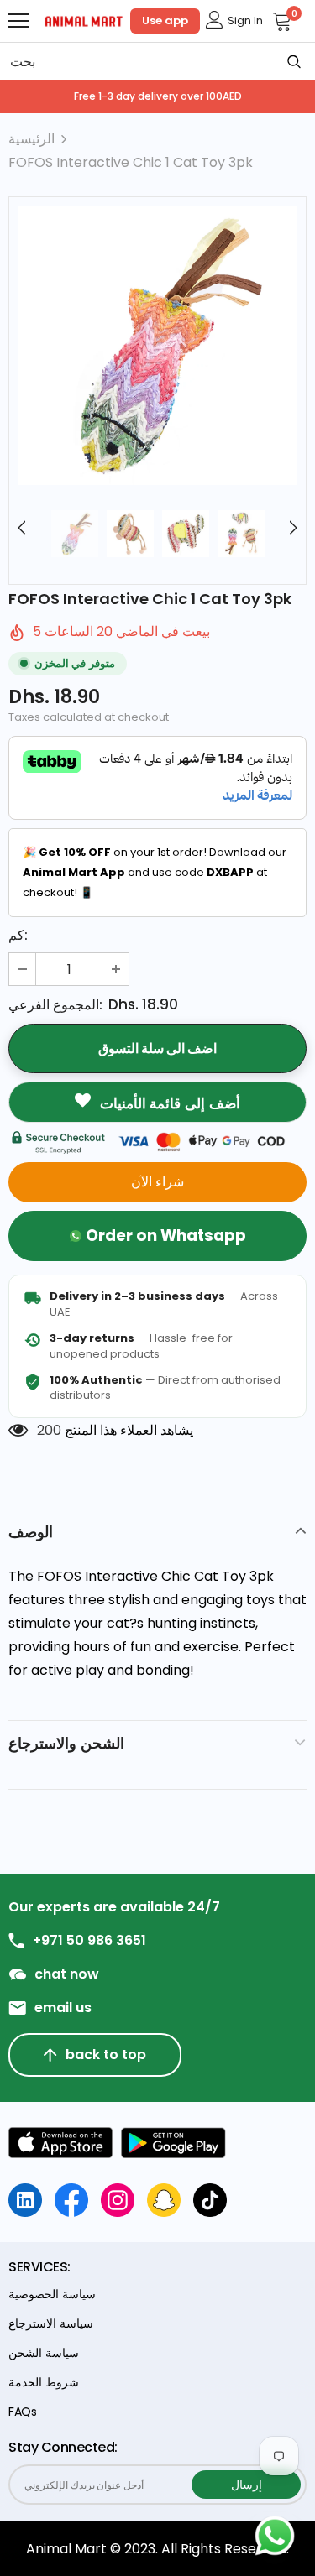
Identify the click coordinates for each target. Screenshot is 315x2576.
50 (45, 1430)
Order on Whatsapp (166, 1236)
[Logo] (84, 20)
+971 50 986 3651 (89, 1941)
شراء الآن (157, 1182)
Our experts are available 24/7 (114, 1907)
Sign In (245, 21)
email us (63, 2008)
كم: (18, 935)
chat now (67, 1974)
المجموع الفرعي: (55, 1005)
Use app (165, 21)
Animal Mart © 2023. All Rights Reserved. (157, 2549)
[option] (157, 345)
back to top (106, 2055)
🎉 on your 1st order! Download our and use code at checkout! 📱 (155, 872)
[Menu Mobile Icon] (18, 21)
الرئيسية (31, 139)
